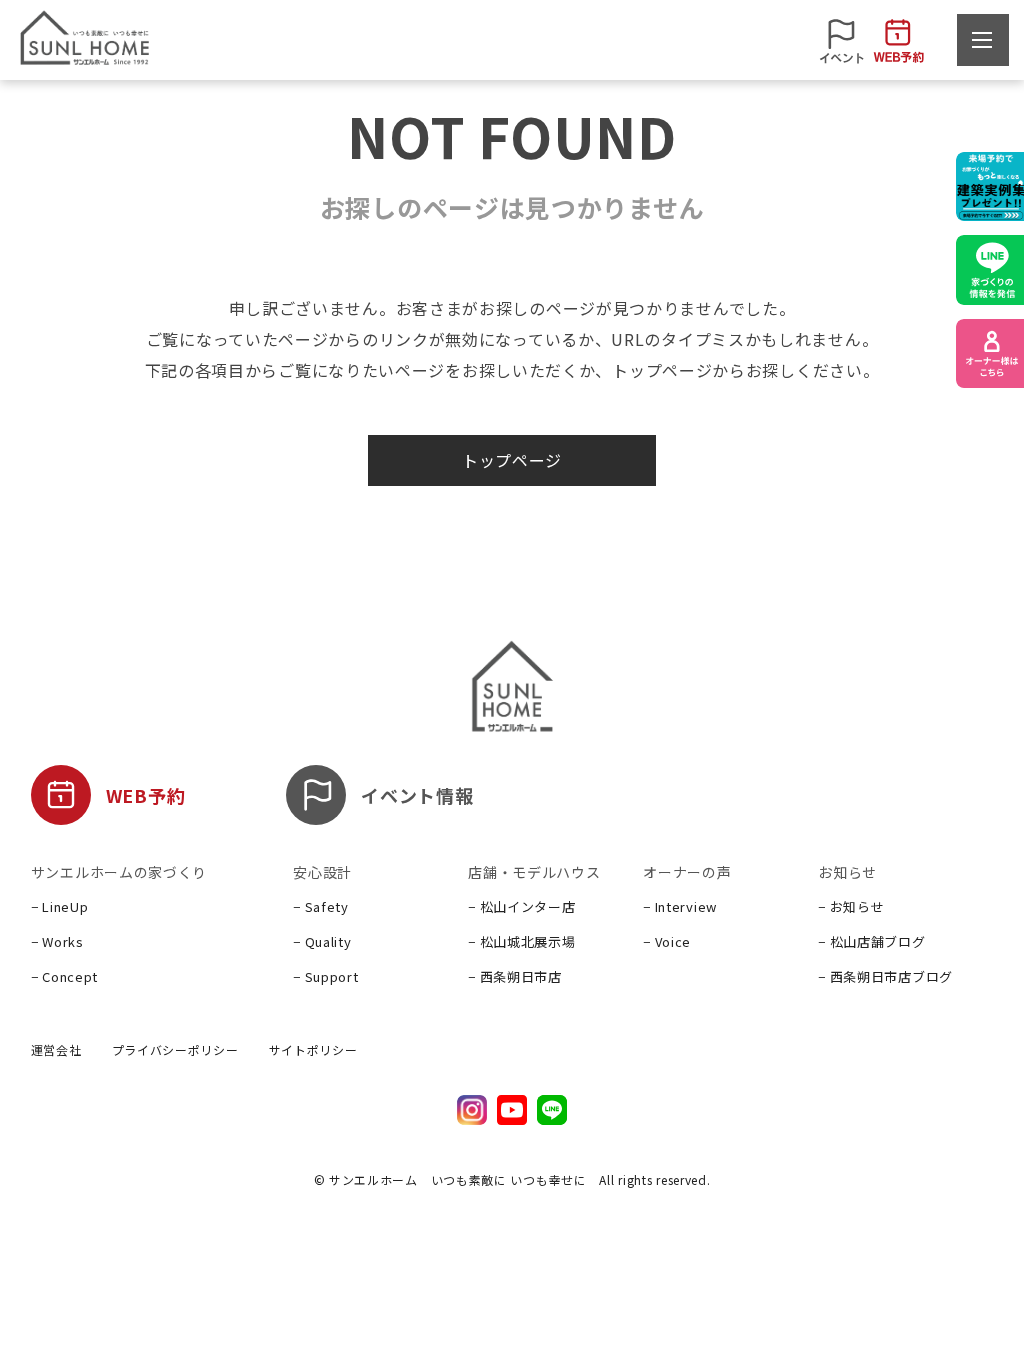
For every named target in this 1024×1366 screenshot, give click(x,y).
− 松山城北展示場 (521, 941)
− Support (325, 976)
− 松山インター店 (521, 906)
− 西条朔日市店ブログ (885, 976)
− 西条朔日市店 (515, 976)
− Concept (64, 976)
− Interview (680, 906)
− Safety (321, 906)
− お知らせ (851, 906)
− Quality (322, 941)
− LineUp (60, 906)
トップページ (512, 460)
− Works (57, 941)
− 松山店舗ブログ (871, 941)
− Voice (667, 941)
